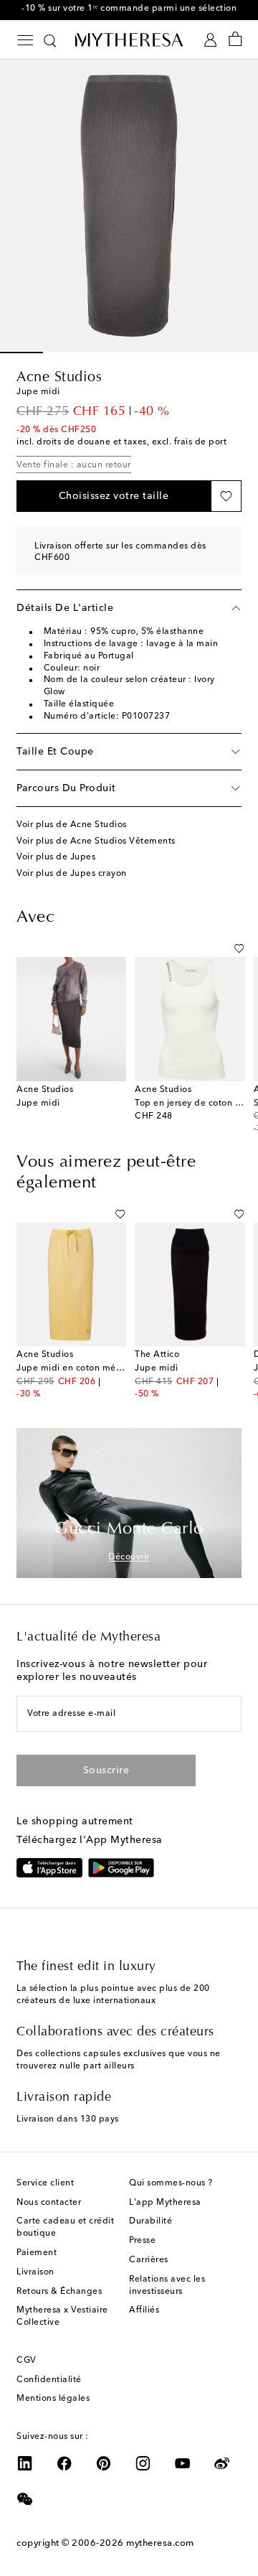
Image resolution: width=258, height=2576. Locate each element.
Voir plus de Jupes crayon (72, 874)
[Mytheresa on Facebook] (64, 2463)
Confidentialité (49, 2380)
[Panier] (235, 40)
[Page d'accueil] (129, 39)
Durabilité (150, 2221)
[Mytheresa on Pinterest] (104, 2463)
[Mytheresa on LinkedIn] (25, 2463)
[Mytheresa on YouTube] (183, 2463)
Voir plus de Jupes (56, 857)
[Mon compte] (210, 40)
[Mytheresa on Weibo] (222, 2463)
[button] (114, 496)
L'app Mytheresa (165, 2203)
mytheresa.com (160, 2543)
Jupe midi (38, 1103)
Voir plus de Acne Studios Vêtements (96, 841)
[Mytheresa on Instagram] (143, 2463)
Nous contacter (49, 2203)
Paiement (37, 2253)
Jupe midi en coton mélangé (78, 1368)
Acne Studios (59, 378)
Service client (45, 2183)
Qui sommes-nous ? (171, 2183)
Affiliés (144, 2310)
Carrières (149, 2260)
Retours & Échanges (59, 2292)
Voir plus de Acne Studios (72, 825)
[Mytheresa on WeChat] (25, 2499)
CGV (27, 2361)
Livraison (35, 2272)
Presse (142, 2241)
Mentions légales (53, 2399)
